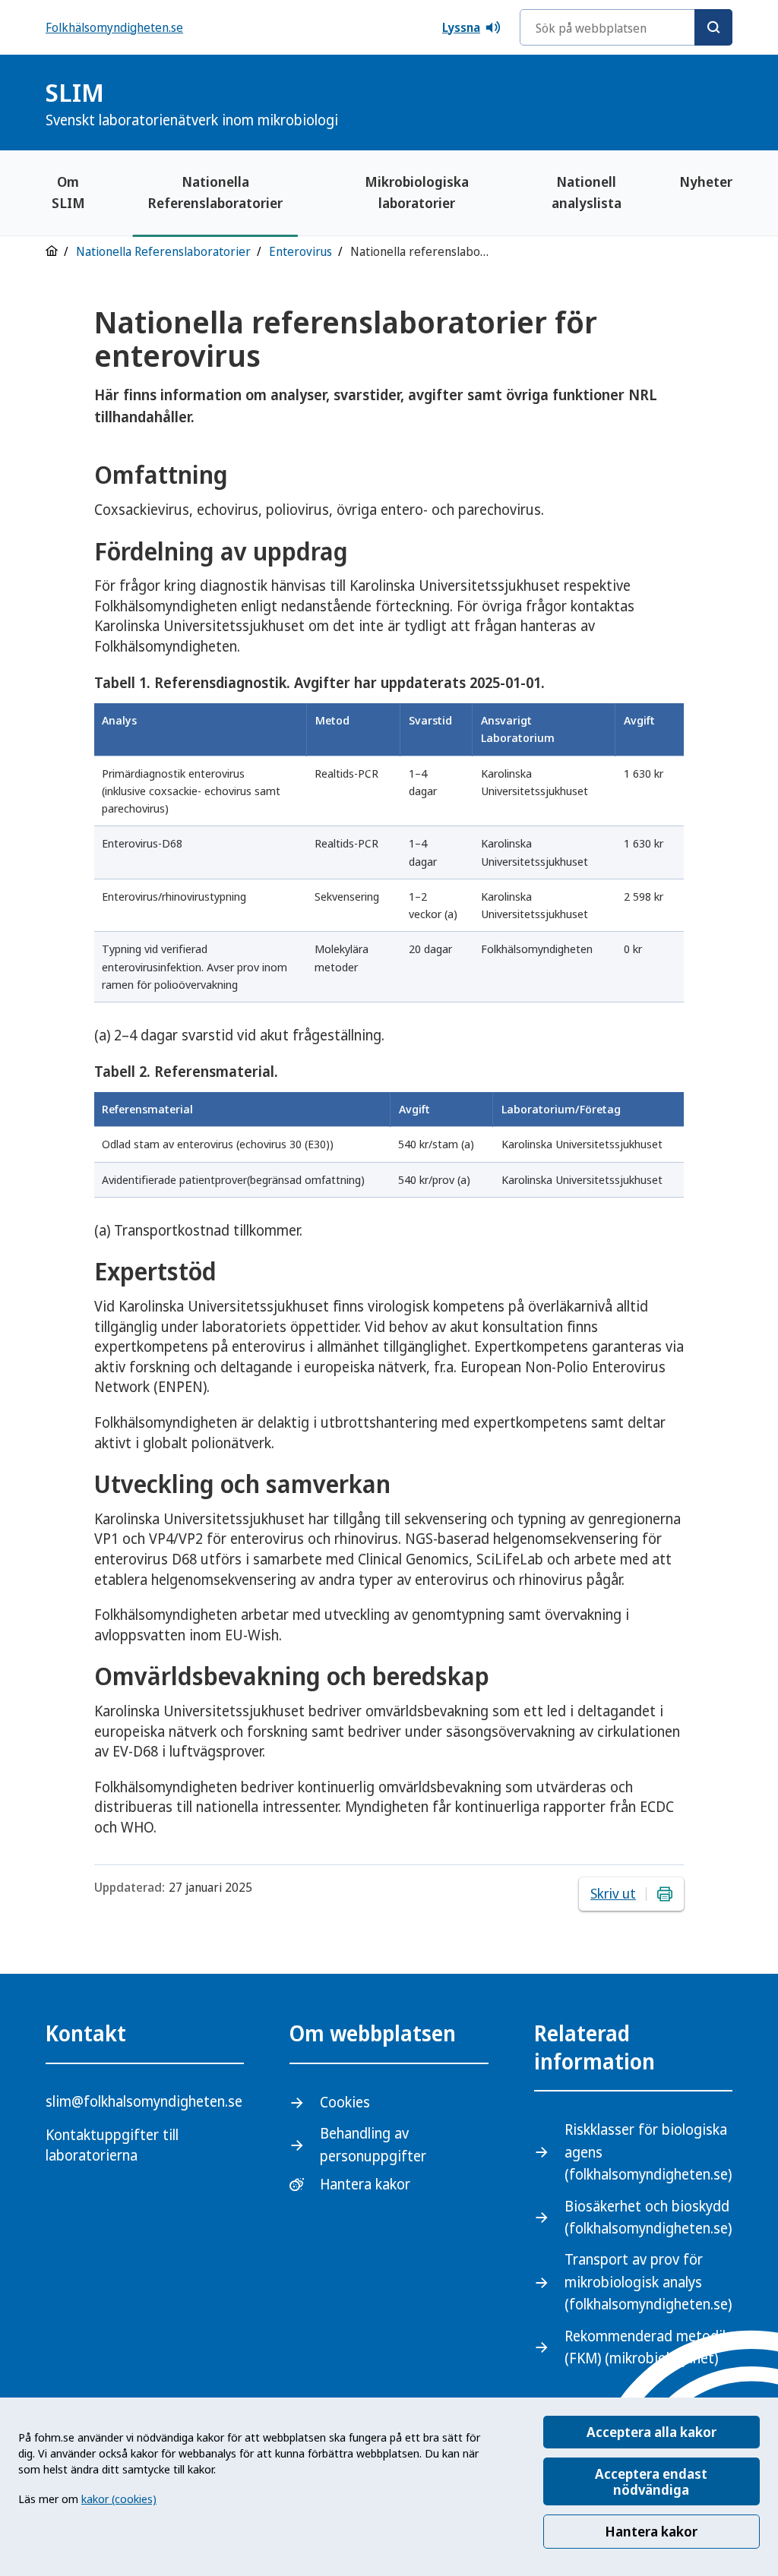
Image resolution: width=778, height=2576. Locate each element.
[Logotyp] (694, 104)
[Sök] (713, 27)
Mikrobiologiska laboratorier (417, 192)
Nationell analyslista (587, 192)
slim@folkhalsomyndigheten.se (144, 2101)
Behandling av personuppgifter (373, 2144)
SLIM (192, 103)
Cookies (345, 2102)
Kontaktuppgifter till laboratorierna (112, 2145)
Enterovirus (300, 251)
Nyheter (706, 182)
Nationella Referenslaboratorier (215, 192)
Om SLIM (68, 192)
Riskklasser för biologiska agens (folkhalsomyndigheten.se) (648, 2152)
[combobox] (626, 27)
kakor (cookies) (119, 2499)
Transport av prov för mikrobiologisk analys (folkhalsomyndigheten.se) (648, 2282)
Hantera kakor (651, 2531)
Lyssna (461, 27)
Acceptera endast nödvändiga (651, 2481)
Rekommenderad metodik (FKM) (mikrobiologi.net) (647, 2347)
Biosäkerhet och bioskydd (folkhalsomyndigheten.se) (648, 2217)
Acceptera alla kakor (651, 2432)
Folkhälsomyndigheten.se (114, 27)
